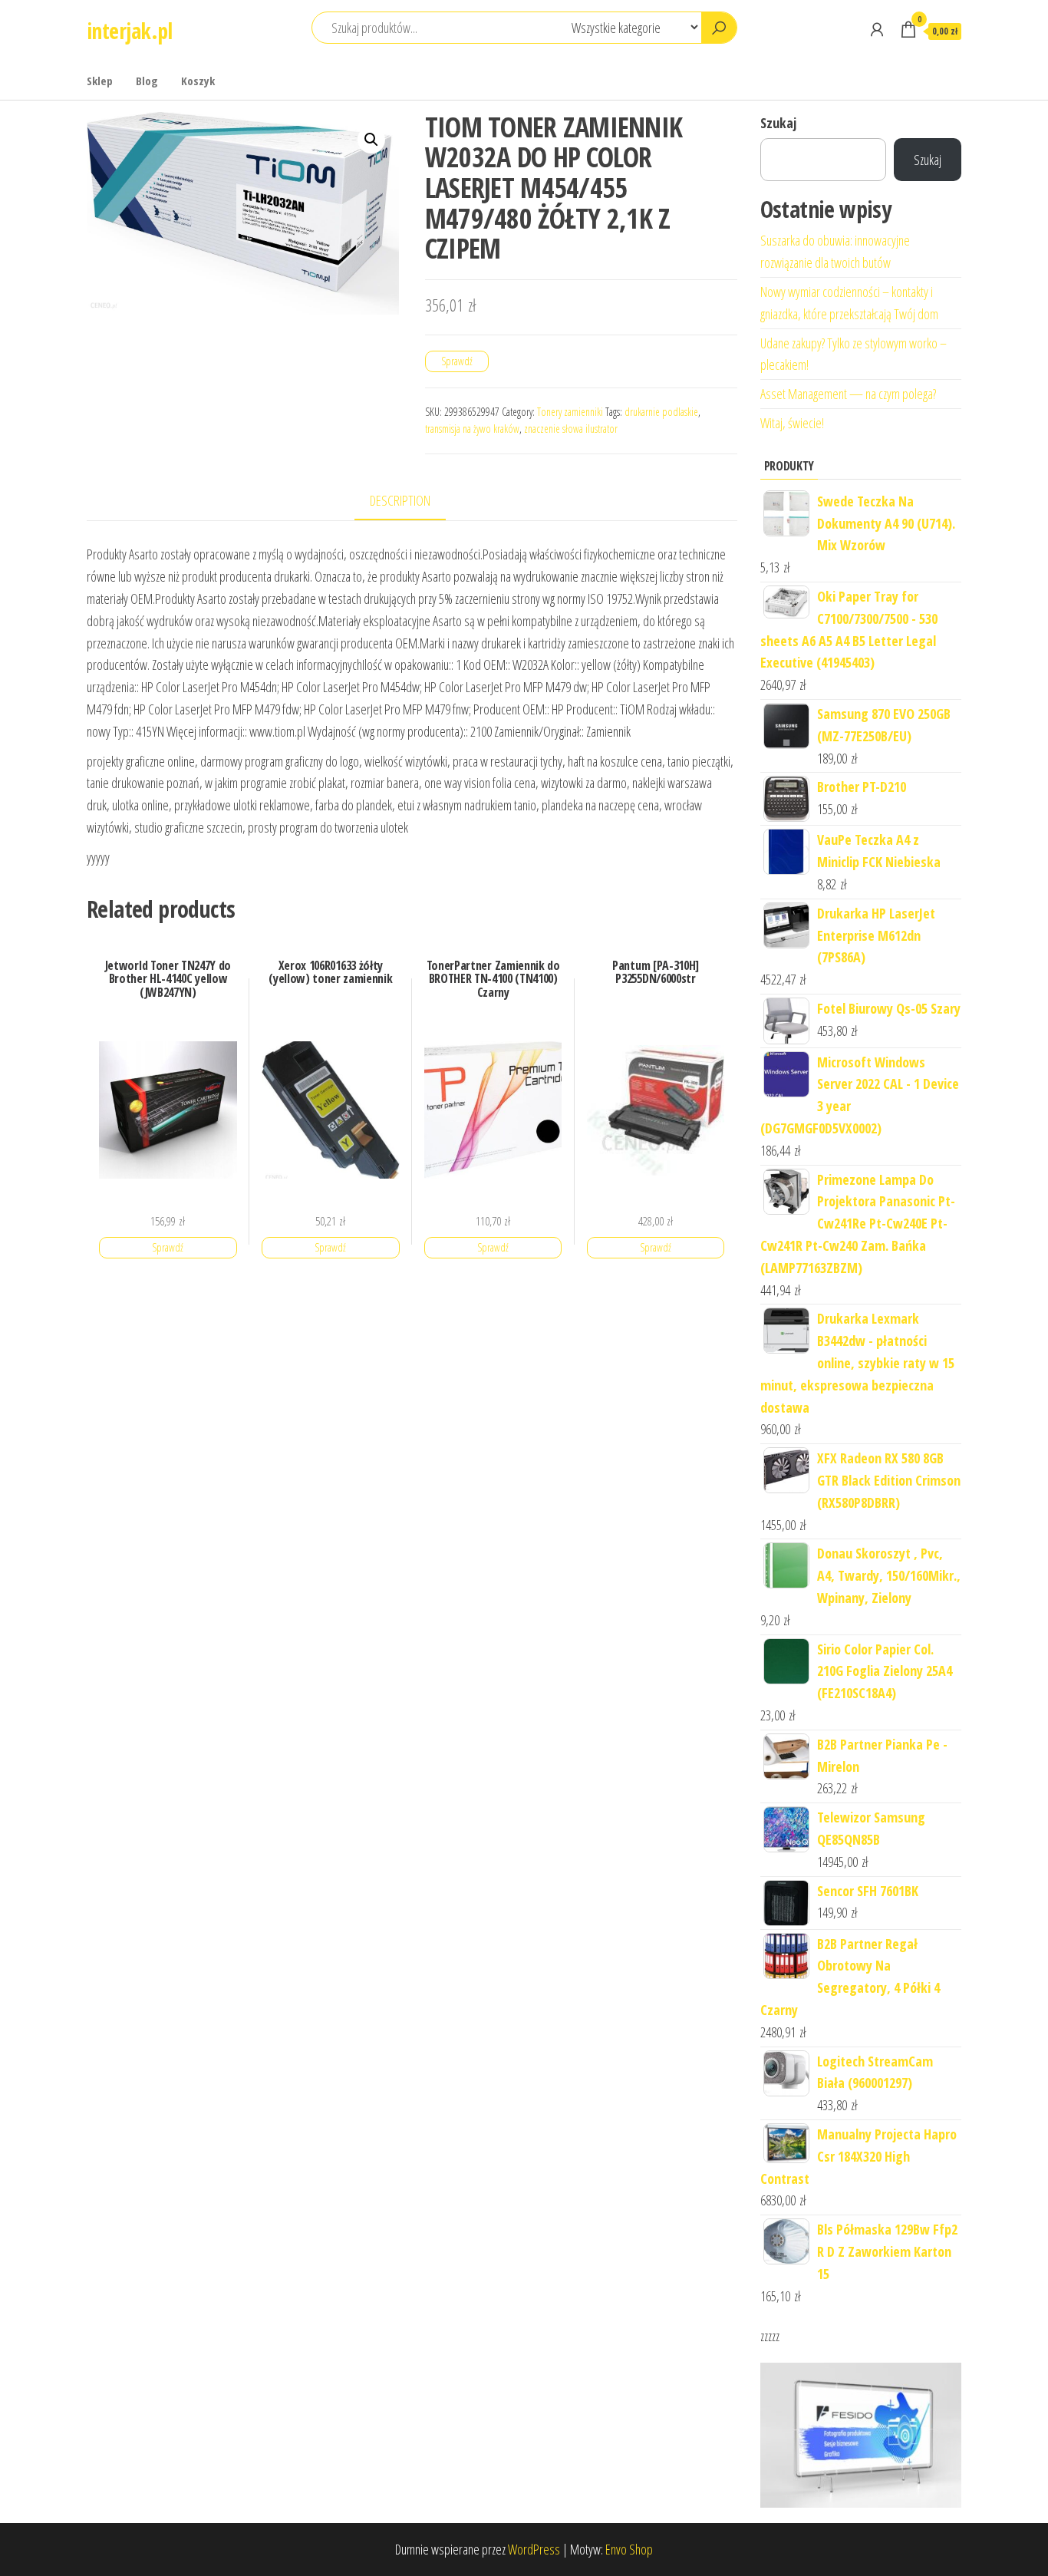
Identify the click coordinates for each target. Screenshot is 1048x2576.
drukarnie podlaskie (661, 412)
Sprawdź (457, 361)
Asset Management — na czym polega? (848, 394)
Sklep (100, 81)
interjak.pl (130, 31)
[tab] (412, 501)
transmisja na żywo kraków (472, 429)
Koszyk (198, 81)
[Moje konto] (877, 29)
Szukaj (778, 123)
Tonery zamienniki (570, 412)
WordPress (534, 2549)
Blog (147, 81)
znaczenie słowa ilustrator (571, 429)
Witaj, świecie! (792, 423)
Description (400, 500)
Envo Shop (629, 2549)
